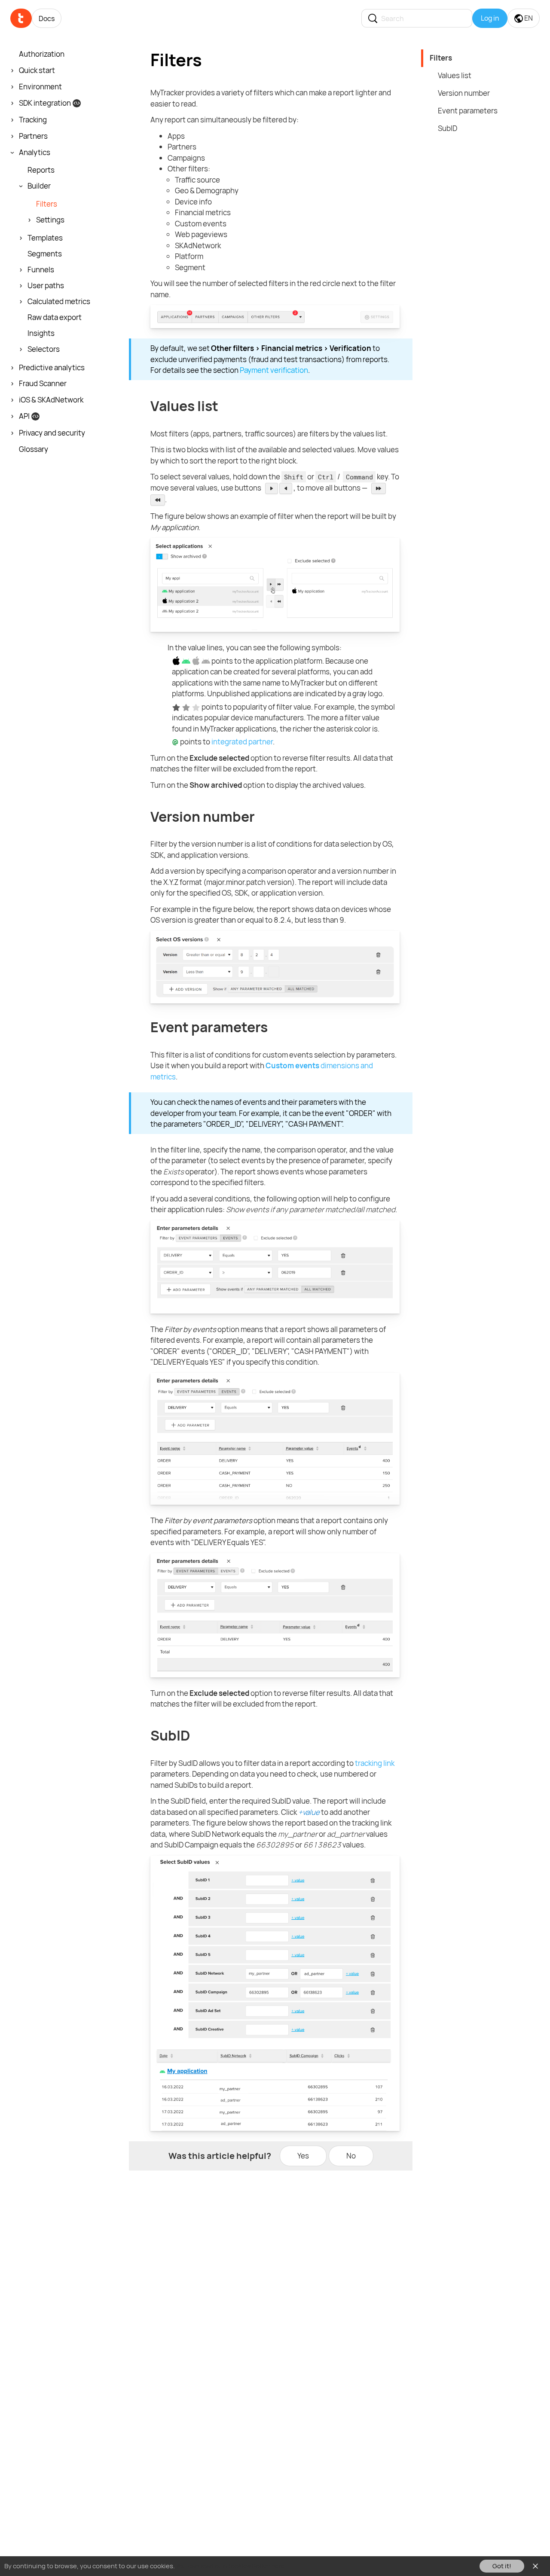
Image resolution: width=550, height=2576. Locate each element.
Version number (464, 93)
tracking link (375, 1763)
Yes (303, 2156)
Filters (441, 58)
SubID (448, 128)
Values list (455, 75)
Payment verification (274, 370)
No (351, 2156)
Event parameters (468, 111)
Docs (47, 18)
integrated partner (242, 742)
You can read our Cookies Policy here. (231, 2566)
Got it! (502, 2566)
